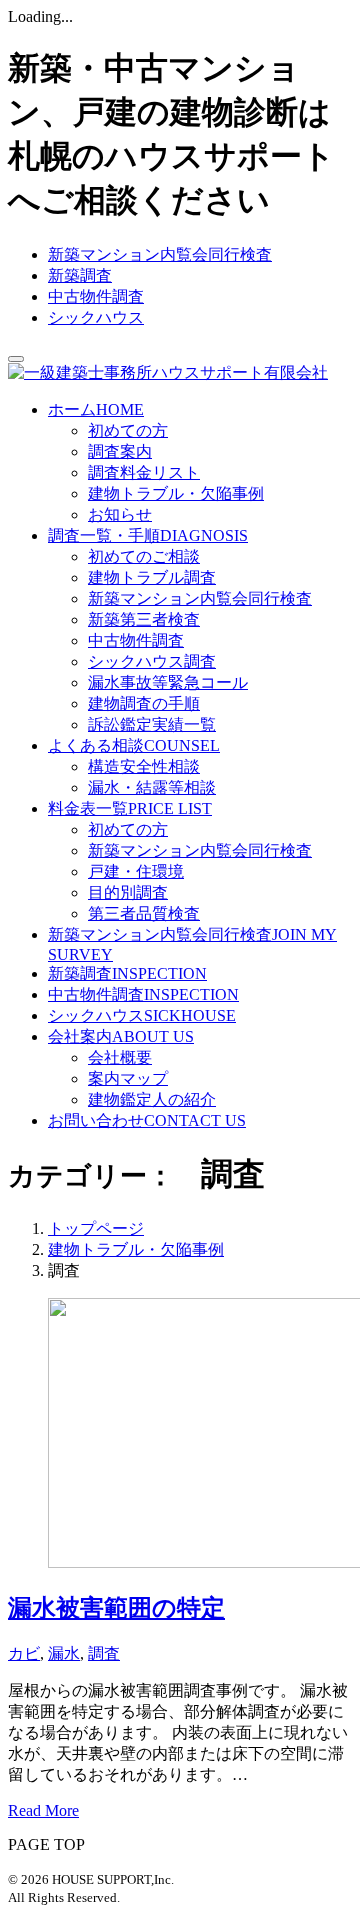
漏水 (64, 1653)
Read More (43, 1810)
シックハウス (96, 317)
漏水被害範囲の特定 (116, 1608)
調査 (104, 1653)
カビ (24, 1653)
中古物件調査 (96, 296)
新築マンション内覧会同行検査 (160, 254)
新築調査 (80, 275)
